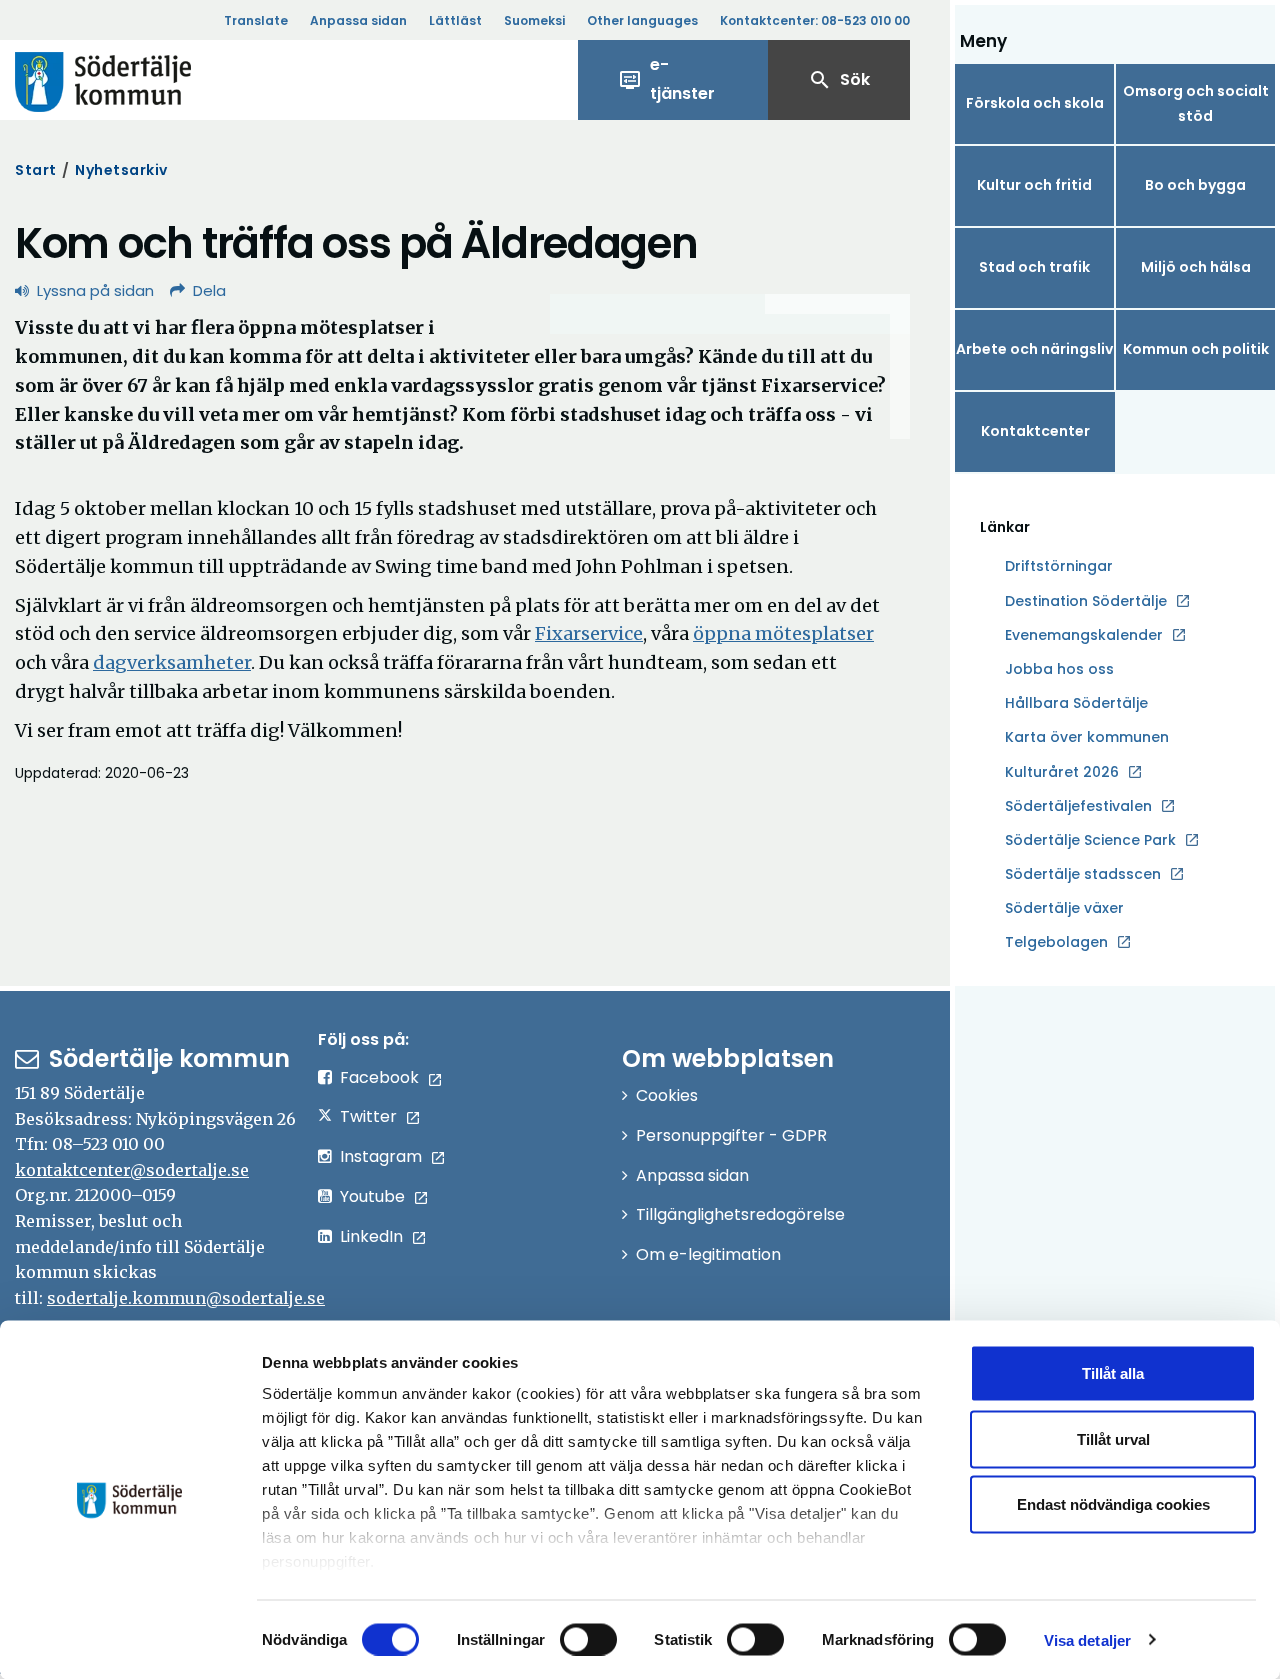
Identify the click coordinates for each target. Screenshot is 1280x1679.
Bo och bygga (1195, 185)
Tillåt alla (1113, 1373)
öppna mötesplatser (783, 633)
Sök (839, 80)
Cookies (667, 1095)
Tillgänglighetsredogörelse (740, 1214)
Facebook (379, 1077)
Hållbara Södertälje (1076, 703)
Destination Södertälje (1086, 602)
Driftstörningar (1059, 566)
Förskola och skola (1035, 103)
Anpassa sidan (358, 20)
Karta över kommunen (1087, 737)
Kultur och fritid (1034, 185)
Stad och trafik (1034, 267)
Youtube (372, 1196)
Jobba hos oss (1059, 670)
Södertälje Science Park (1090, 841)
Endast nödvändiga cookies (1113, 1504)
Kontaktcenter (1035, 431)
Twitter (368, 1116)
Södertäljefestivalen (1078, 806)
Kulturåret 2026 (1062, 772)
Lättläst (455, 20)
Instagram (381, 1156)
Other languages (642, 20)
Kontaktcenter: (815, 20)
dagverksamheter (172, 662)
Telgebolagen (1056, 943)
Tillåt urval (1113, 1438)
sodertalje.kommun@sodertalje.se (186, 1298)
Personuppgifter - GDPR (731, 1135)
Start (36, 170)
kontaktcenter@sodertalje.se (132, 1170)
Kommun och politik (1196, 349)
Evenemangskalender (1084, 635)
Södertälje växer (1064, 908)
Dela (209, 290)
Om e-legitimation (708, 1254)
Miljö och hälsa (1196, 267)
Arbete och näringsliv (1034, 349)
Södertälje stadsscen (1083, 874)
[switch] (588, 1639)
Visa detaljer (1087, 1639)
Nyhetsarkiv (121, 170)
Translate (256, 20)
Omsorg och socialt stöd (1196, 103)
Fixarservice (589, 633)
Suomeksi (534, 20)
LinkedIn (371, 1236)
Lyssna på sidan (95, 290)
